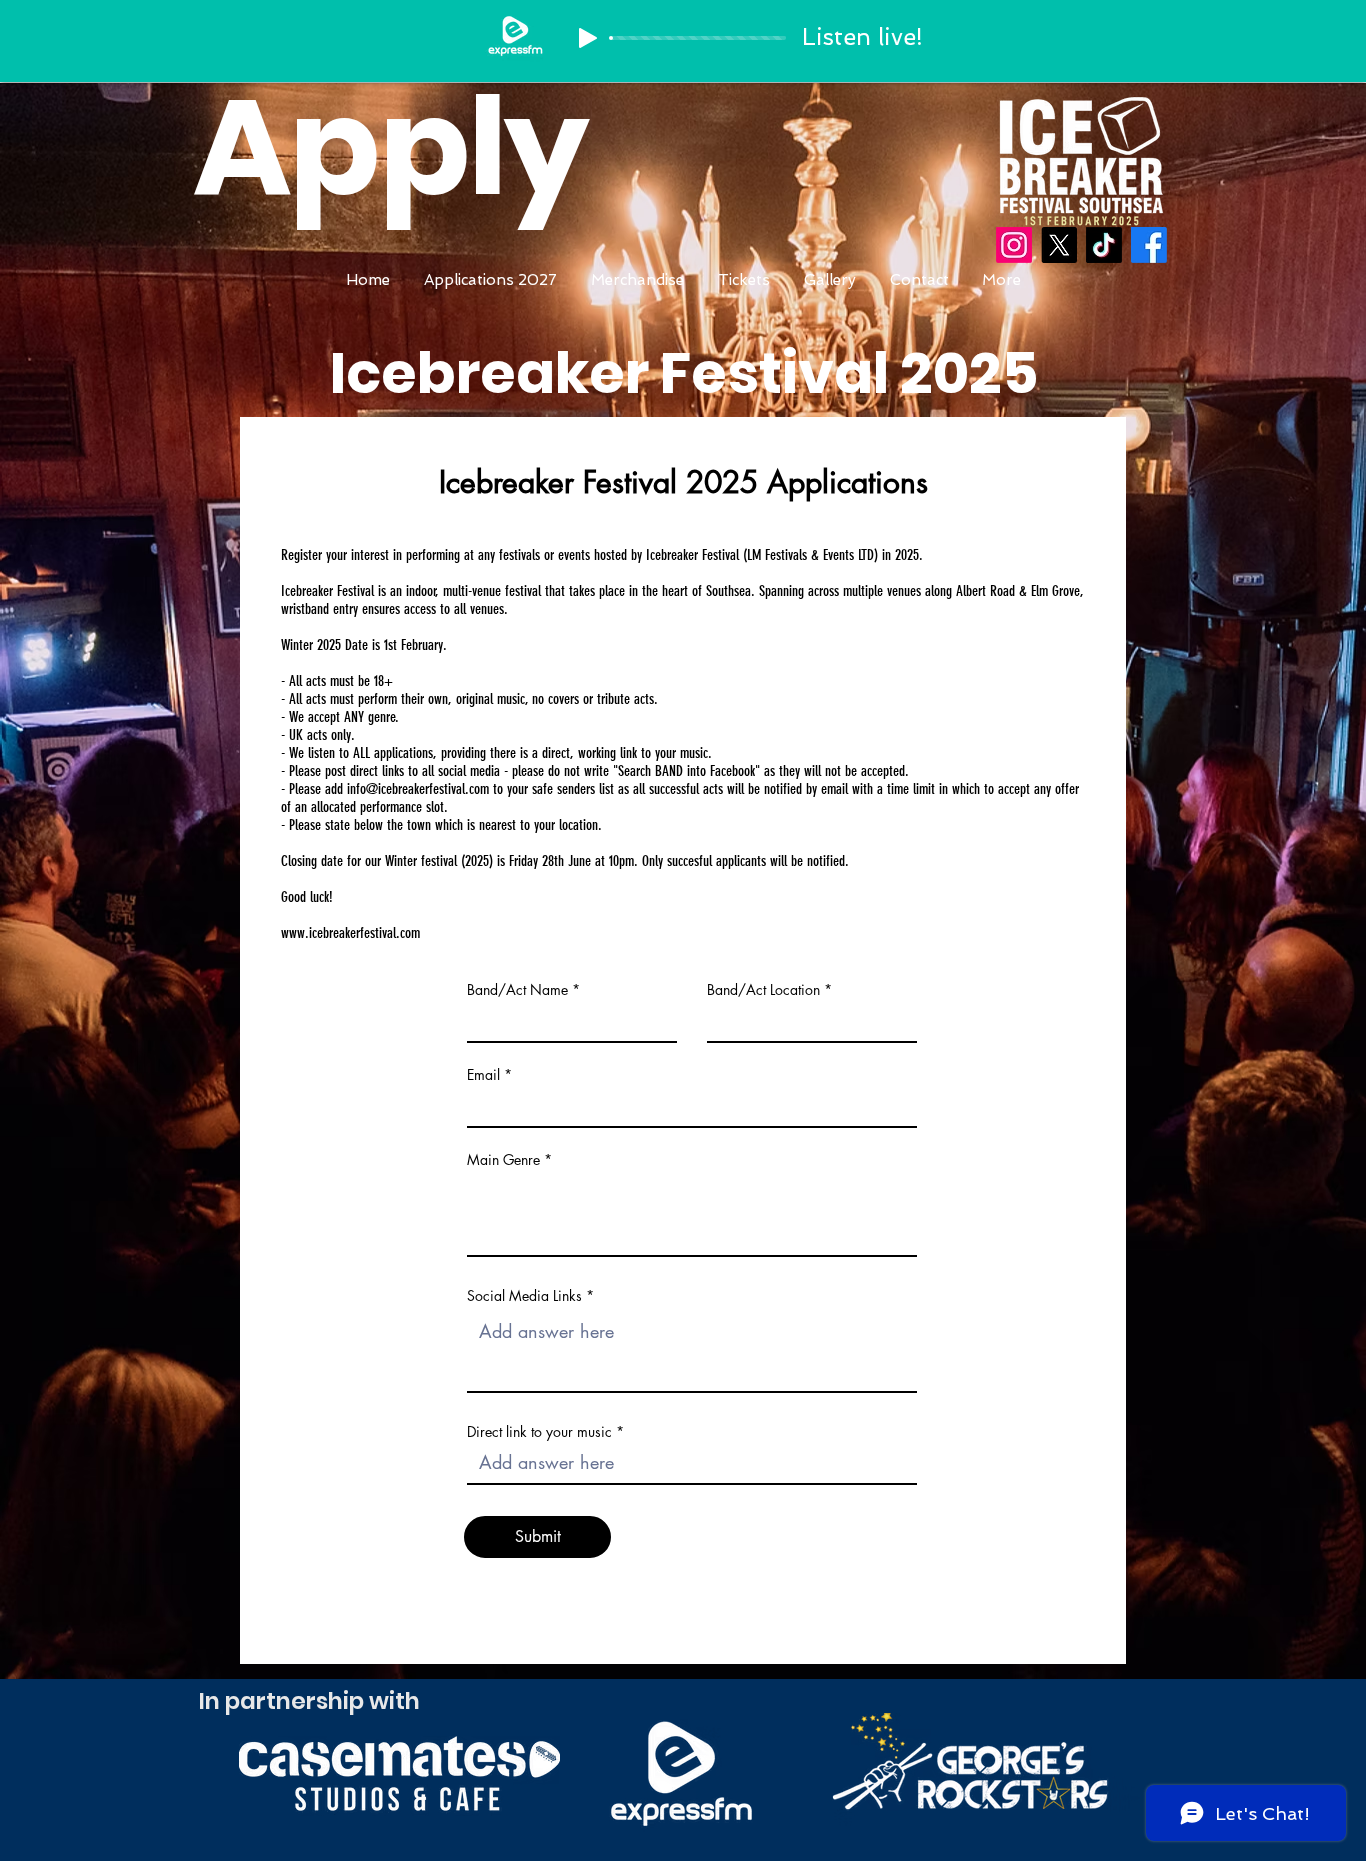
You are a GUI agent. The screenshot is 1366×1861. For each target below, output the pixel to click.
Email (483, 1075)
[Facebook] (1149, 245)
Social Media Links (524, 1296)
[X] (1059, 245)
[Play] (588, 38)
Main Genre (503, 1160)
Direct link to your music (539, 1432)
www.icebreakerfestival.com (350, 933)
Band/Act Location (763, 990)
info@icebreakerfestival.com (418, 789)
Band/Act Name (517, 990)
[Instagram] (1014, 245)
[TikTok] (1104, 245)
